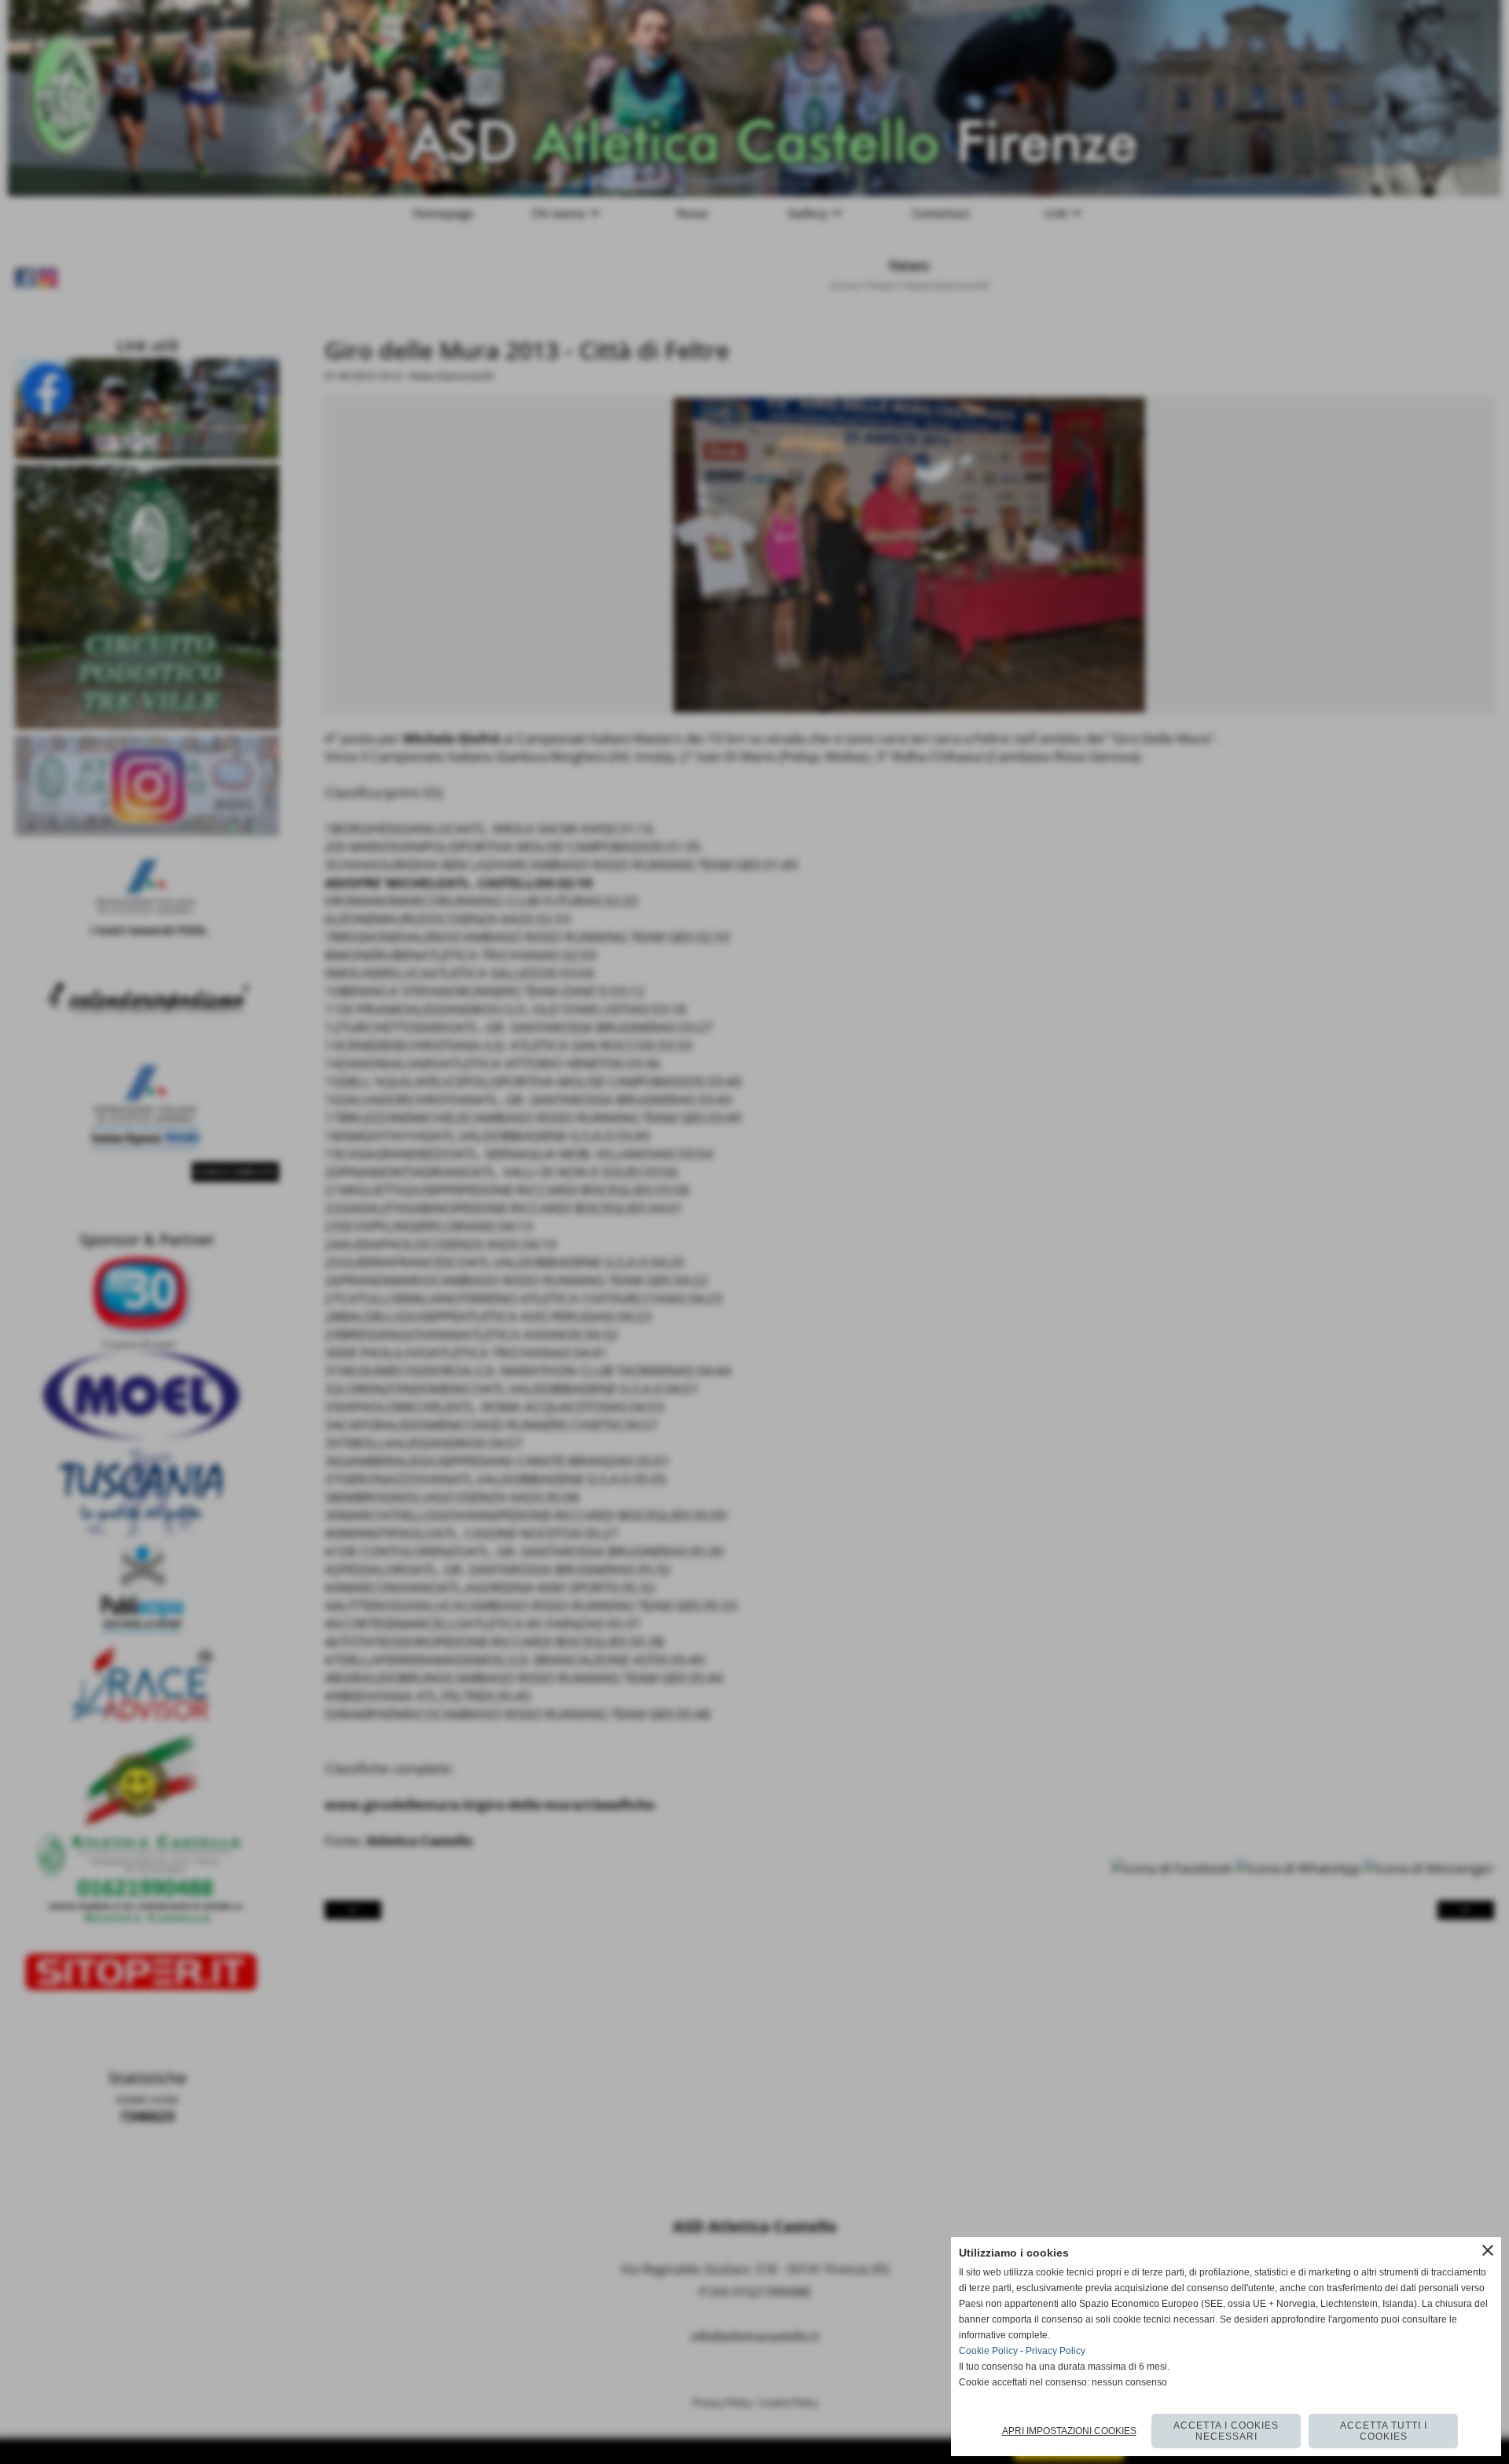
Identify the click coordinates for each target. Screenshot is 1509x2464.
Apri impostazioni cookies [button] (1069, 2431)
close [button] (1488, 2250)
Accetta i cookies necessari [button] (1226, 2431)
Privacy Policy (1056, 2351)
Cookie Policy (988, 2351)
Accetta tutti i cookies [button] (1384, 2431)
